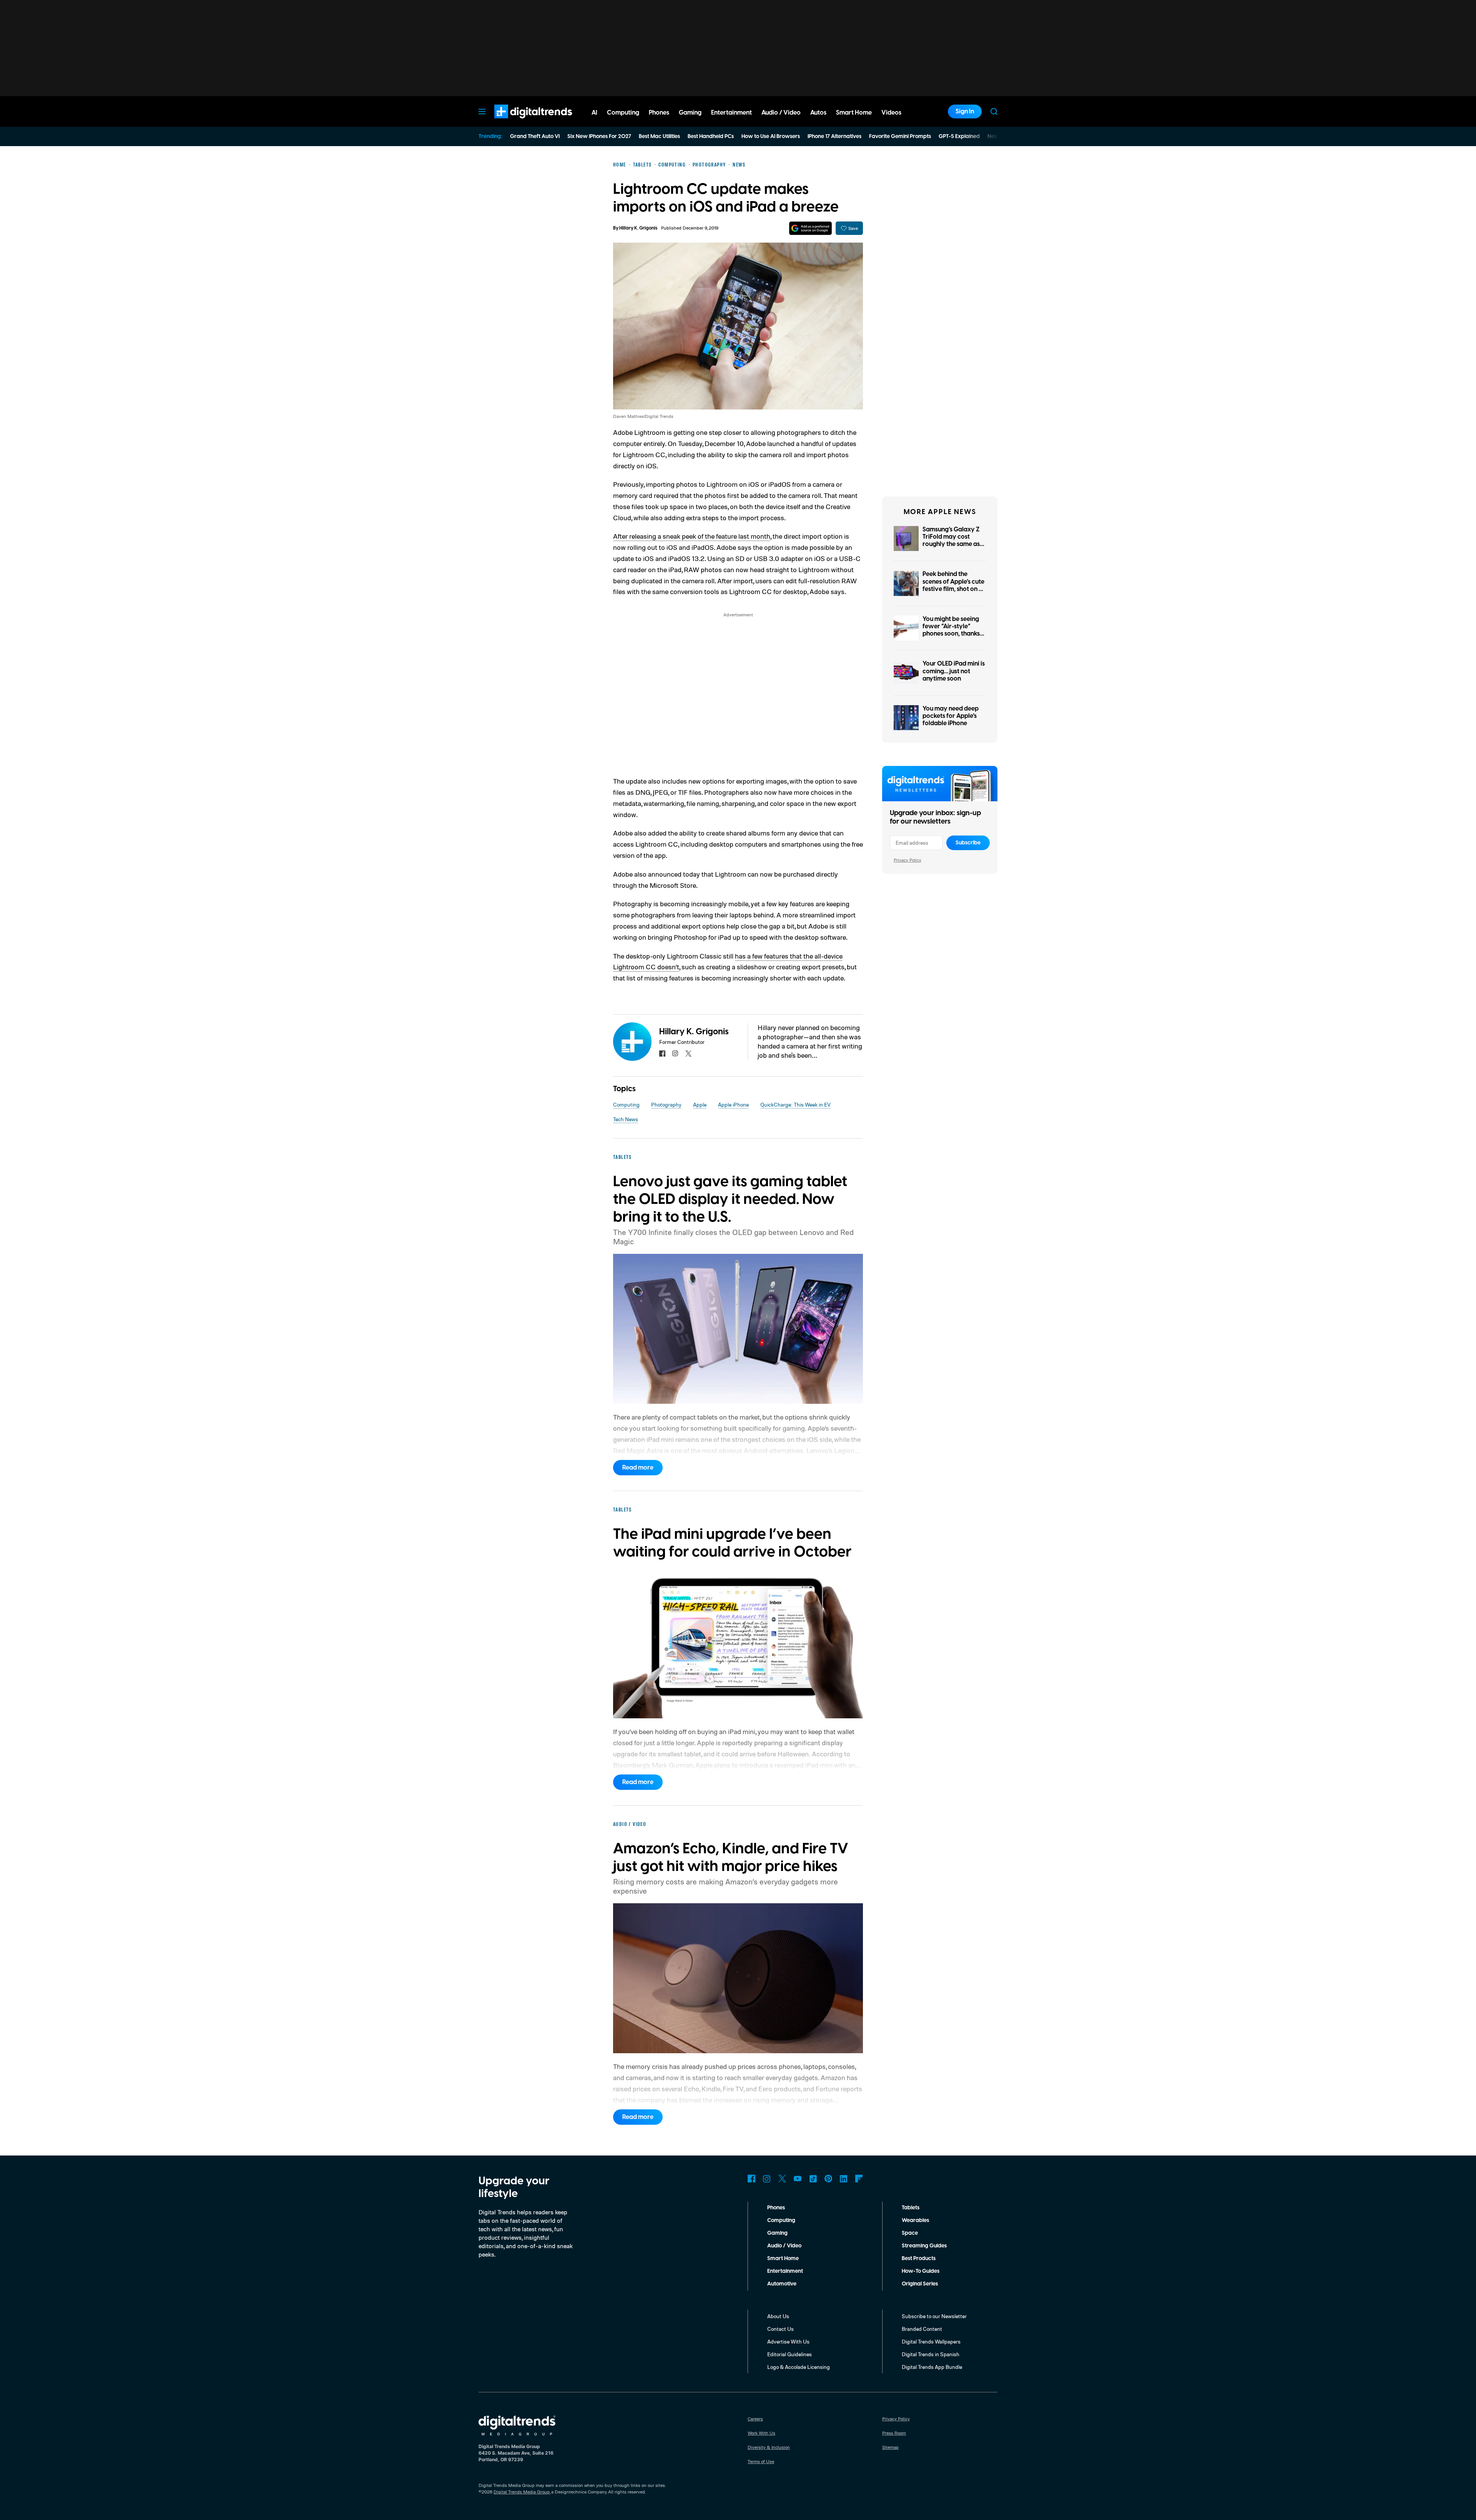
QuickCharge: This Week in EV (795, 1104)
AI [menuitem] (594, 113)
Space (910, 2233)
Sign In (965, 112)
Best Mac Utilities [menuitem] (659, 136)
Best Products (919, 2259)
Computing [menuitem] (623, 113)
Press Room (894, 2433)
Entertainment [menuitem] (731, 113)
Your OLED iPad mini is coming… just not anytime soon (954, 671)
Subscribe (968, 843)
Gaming (777, 2233)
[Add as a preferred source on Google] (810, 228)
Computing (626, 1104)
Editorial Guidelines (790, 2354)
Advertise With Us (788, 2341)
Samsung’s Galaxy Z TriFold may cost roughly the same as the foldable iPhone (951, 541)
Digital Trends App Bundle (932, 2367)
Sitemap (890, 2447)
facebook (662, 1054)
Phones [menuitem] (659, 113)
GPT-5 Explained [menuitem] (959, 136)
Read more (638, 1468)
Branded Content (922, 2329)
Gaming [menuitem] (690, 113)
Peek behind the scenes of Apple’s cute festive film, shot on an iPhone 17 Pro (954, 585)
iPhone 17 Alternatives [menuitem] (834, 136)
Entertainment (785, 2271)
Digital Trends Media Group (522, 2492)
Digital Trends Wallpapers (931, 2341)
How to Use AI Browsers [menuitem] (771, 136)
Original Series (920, 2284)
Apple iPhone (733, 1104)
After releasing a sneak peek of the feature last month (692, 536)
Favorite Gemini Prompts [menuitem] (900, 136)
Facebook (751, 2179)
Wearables (915, 2220)
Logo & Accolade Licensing (799, 2367)
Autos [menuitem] (818, 113)
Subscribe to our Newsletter (934, 2316)
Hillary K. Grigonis (638, 228)
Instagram (767, 2179)
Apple (700, 1104)
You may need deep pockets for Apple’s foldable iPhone (951, 716)
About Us (778, 2316)
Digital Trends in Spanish (931, 2354)
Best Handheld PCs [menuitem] (711, 136)
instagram (675, 1054)
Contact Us (780, 2329)
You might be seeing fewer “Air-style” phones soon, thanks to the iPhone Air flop (952, 630)
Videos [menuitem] (891, 113)
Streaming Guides (924, 2246)
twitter (688, 1054)
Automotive (782, 2284)
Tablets (911, 2208)
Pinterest (828, 2179)
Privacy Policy (908, 860)
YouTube (798, 2179)
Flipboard (859, 2179)
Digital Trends (519, 122)
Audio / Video (784, 2246)
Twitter (782, 2179)
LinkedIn (844, 2179)
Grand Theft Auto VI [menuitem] (535, 136)
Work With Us (761, 2433)
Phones (776, 2208)
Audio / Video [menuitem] (781, 113)
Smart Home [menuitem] (854, 113)
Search (994, 112)
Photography (666, 1104)
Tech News (626, 1119)
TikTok (813, 2179)
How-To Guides (921, 2271)
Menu (482, 112)
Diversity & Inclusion (769, 2447)
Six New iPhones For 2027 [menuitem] (599, 136)
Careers (755, 2419)
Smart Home (783, 2259)
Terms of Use (761, 2461)
